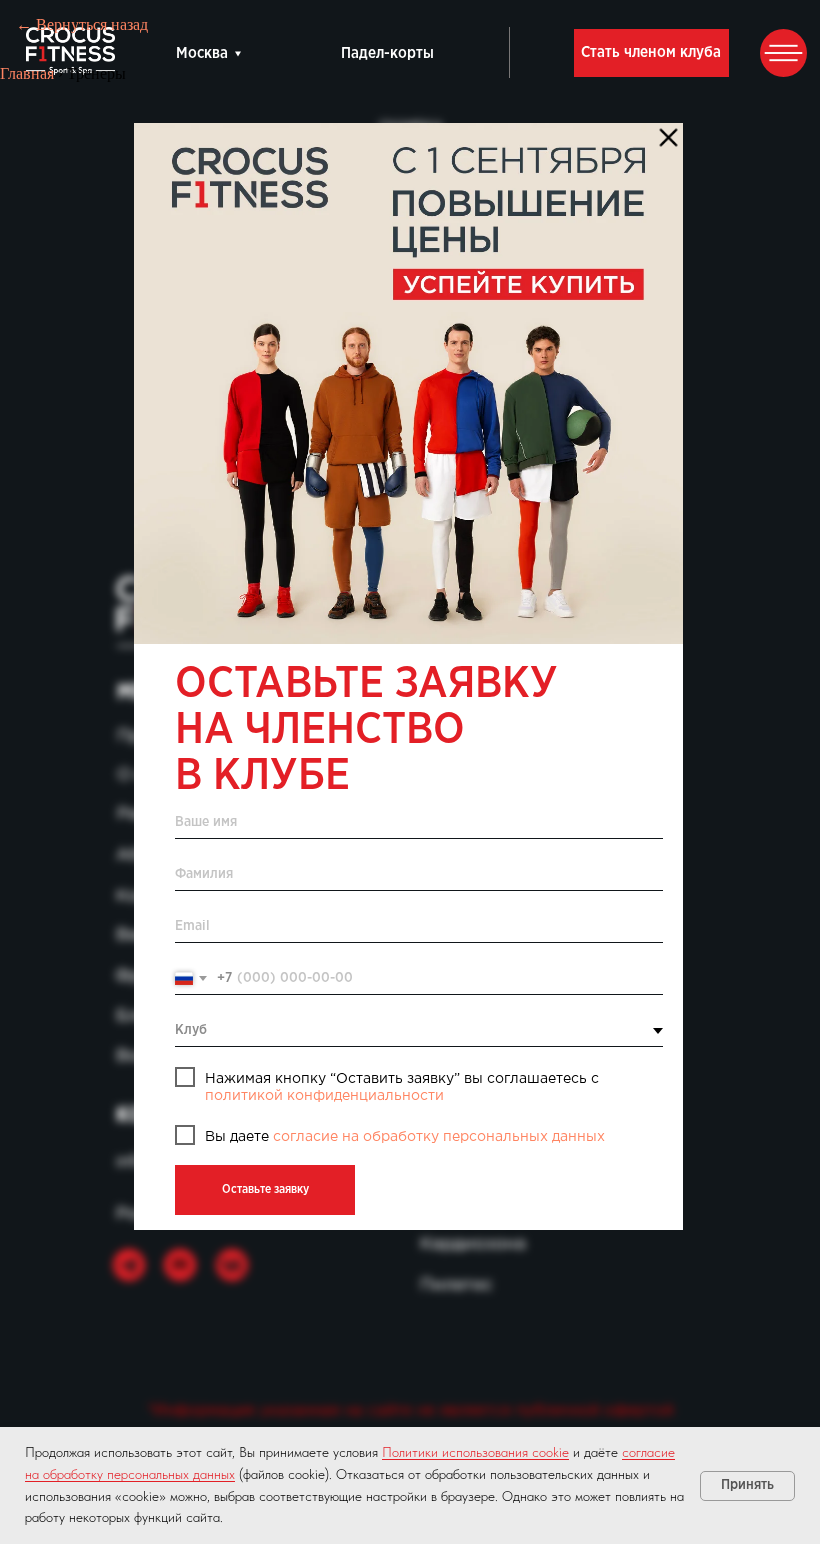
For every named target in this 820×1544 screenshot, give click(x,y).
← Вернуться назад (82, 24)
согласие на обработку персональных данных (439, 1137)
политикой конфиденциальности (324, 1096)
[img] (408, 383)
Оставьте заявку (265, 1189)
